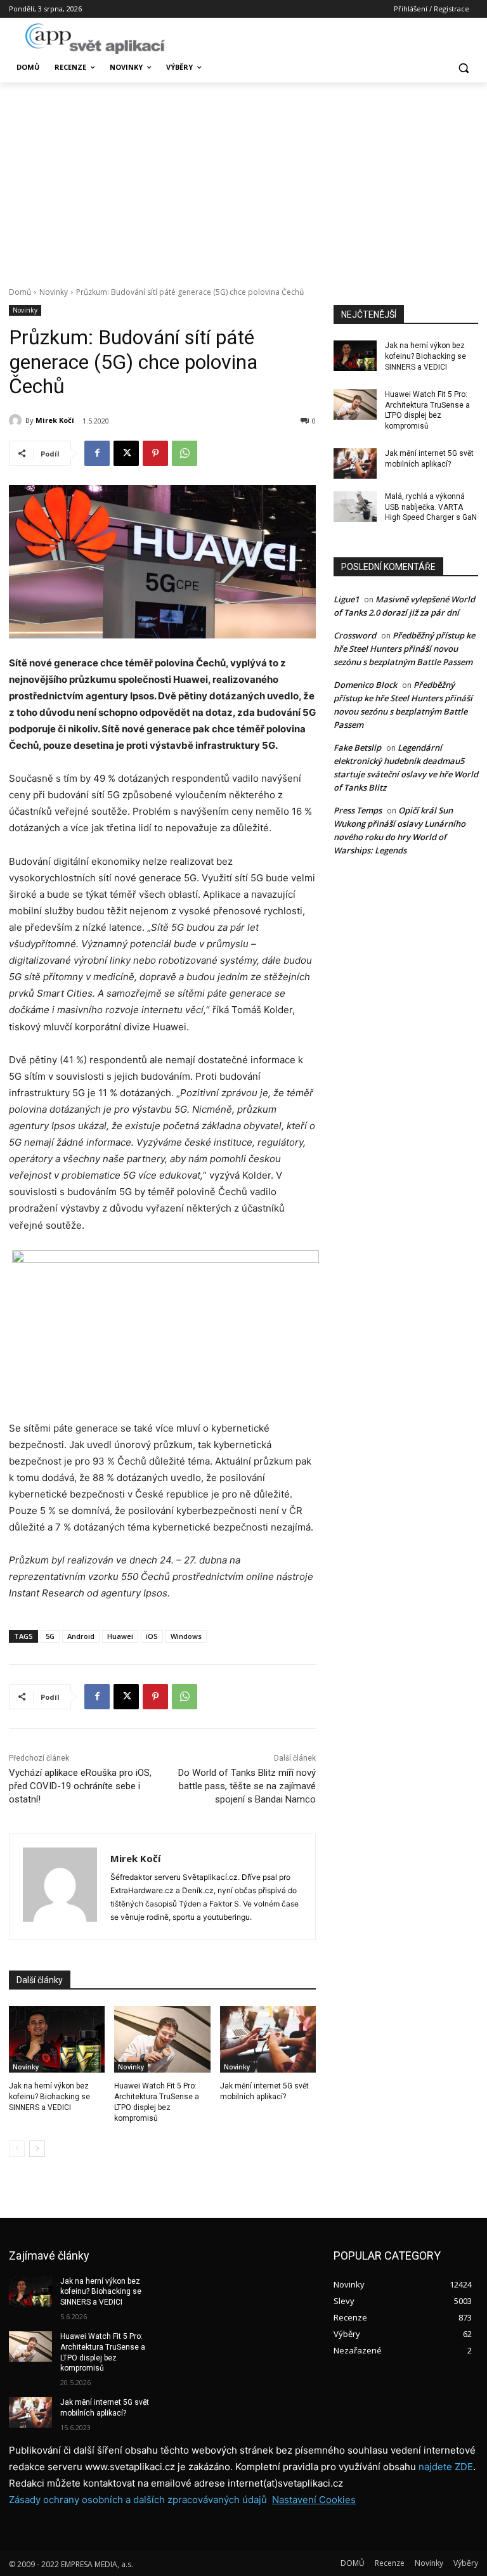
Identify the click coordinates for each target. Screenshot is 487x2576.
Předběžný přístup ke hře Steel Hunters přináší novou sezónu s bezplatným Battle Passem (404, 649)
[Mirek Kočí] (17, 420)
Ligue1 (346, 599)
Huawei (120, 1636)
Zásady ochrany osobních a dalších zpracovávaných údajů (138, 2500)
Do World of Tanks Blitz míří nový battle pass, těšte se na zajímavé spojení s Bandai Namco (247, 1786)
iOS (152, 1636)
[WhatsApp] (185, 453)
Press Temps (358, 810)
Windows (186, 1636)
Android (81, 1636)
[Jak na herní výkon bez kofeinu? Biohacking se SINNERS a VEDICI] (57, 2040)
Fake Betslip (357, 748)
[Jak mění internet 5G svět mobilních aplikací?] (268, 2040)
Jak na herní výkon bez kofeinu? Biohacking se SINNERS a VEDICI (49, 2097)
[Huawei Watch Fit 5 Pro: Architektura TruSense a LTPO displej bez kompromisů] (162, 2040)
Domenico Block (365, 685)
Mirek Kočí (55, 420)
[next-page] (37, 2149)
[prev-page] (17, 2149)
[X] (126, 453)
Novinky (54, 292)
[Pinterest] (155, 453)
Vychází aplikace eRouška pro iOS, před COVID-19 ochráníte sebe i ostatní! (80, 1786)
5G (50, 1636)
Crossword (355, 635)
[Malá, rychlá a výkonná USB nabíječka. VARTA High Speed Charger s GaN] (355, 507)
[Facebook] (97, 453)
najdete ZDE (446, 2467)
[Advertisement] (243, 178)
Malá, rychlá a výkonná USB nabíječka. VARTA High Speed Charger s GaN (431, 507)
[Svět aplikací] (95, 39)
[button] (463, 68)
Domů (20, 292)
